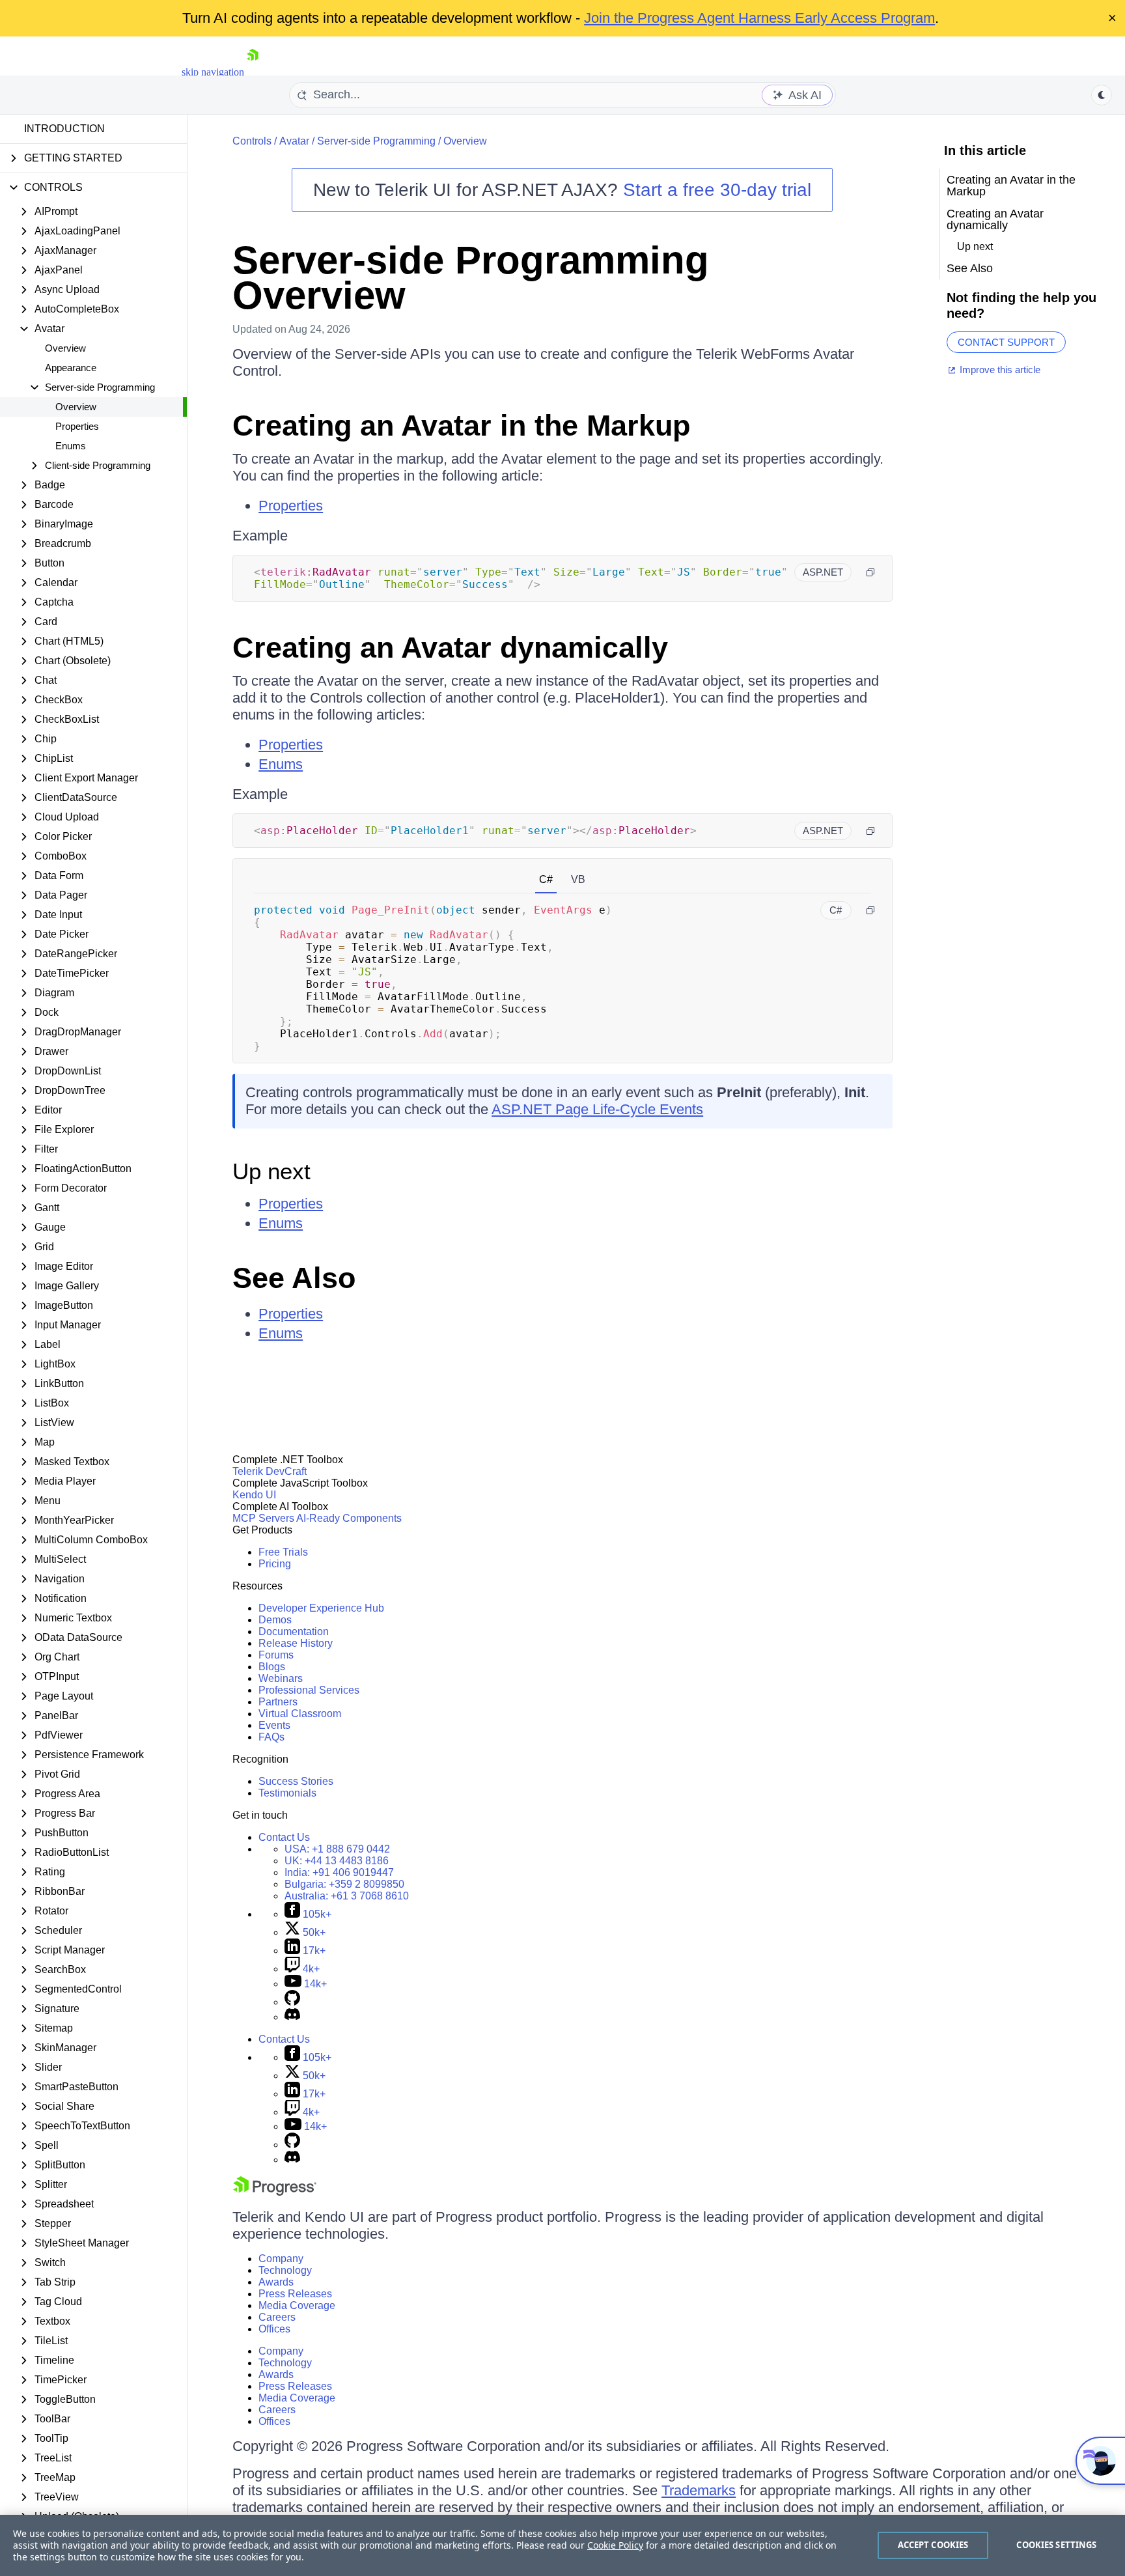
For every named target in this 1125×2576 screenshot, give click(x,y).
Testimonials (287, 1793)
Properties (77, 426)
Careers (277, 2317)
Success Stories (296, 1781)
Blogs (272, 1667)
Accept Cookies (933, 2545)
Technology (285, 2270)
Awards (276, 2282)
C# (546, 879)
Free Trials (283, 1552)
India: (339, 1872)
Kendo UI (254, 1495)
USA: (337, 1849)
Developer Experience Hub (321, 1608)
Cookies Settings (1056, 2545)
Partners (278, 1702)
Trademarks (699, 2490)
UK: (337, 1861)
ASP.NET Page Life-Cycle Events (597, 1109)
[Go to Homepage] (253, 72)
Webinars (281, 1678)
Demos (275, 1620)
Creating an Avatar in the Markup (461, 426)
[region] (562, 2545)
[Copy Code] (870, 572)
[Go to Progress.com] (275, 2192)
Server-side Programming (376, 141)
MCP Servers (263, 1518)
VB (578, 879)
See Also (294, 1278)
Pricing (275, 1564)
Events (274, 1725)
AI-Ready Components (349, 1518)
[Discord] (292, 2017)
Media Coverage (297, 2305)
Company (281, 2259)
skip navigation (213, 72)
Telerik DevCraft (270, 1471)
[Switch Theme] (1102, 95)
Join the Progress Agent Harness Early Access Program (759, 18)
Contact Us (284, 1837)
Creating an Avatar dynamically (450, 648)
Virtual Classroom (300, 1714)
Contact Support (1006, 342)
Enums (71, 446)
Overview (65, 348)
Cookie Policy (615, 2545)
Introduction (64, 129)
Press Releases (295, 2294)
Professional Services (309, 1690)
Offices (274, 2329)
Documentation (294, 1631)
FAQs (271, 1737)
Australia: (347, 1896)
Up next (271, 1171)
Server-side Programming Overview (471, 278)
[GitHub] (292, 2002)
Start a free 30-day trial (717, 190)
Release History (296, 1643)
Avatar (294, 141)
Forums (276, 1655)
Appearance (71, 368)
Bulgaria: (344, 1884)
